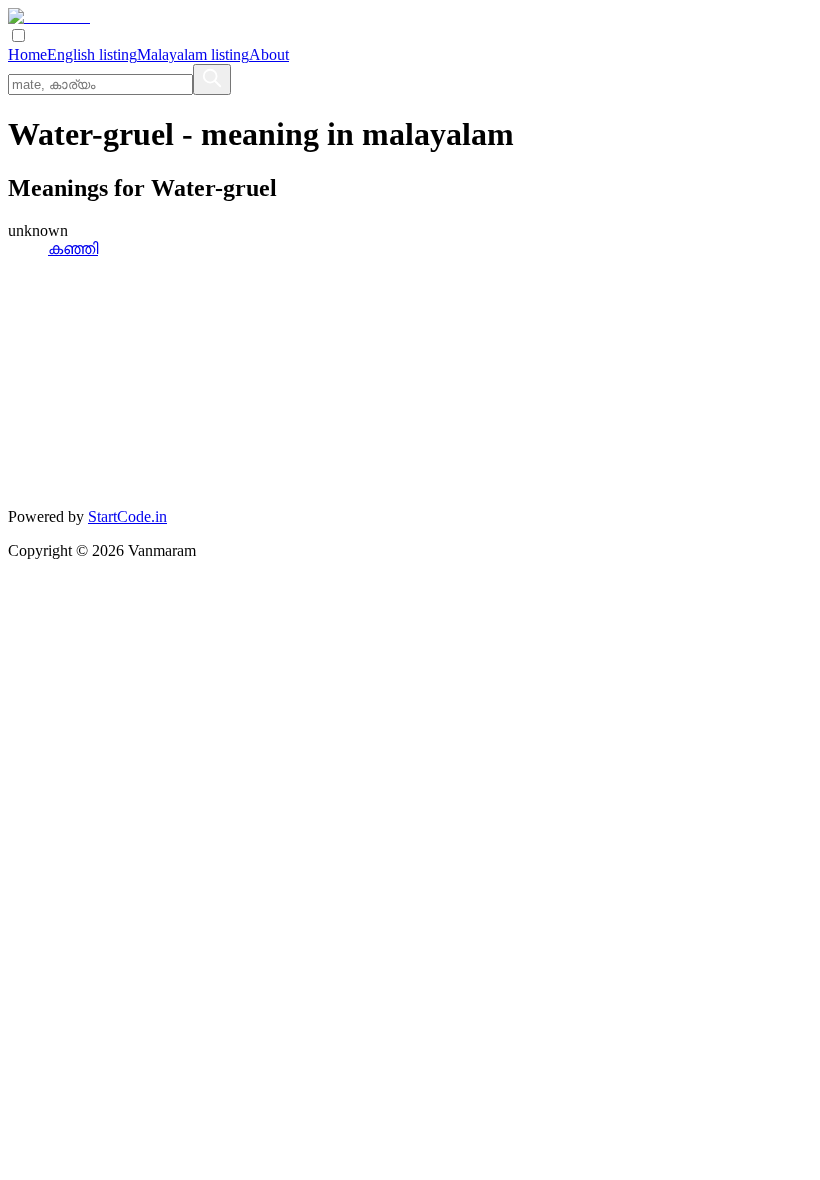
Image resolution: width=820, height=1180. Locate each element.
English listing (92, 54)
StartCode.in (127, 516)
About (269, 54)
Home (27, 54)
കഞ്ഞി (73, 248)
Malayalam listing (193, 54)
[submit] (212, 79)
